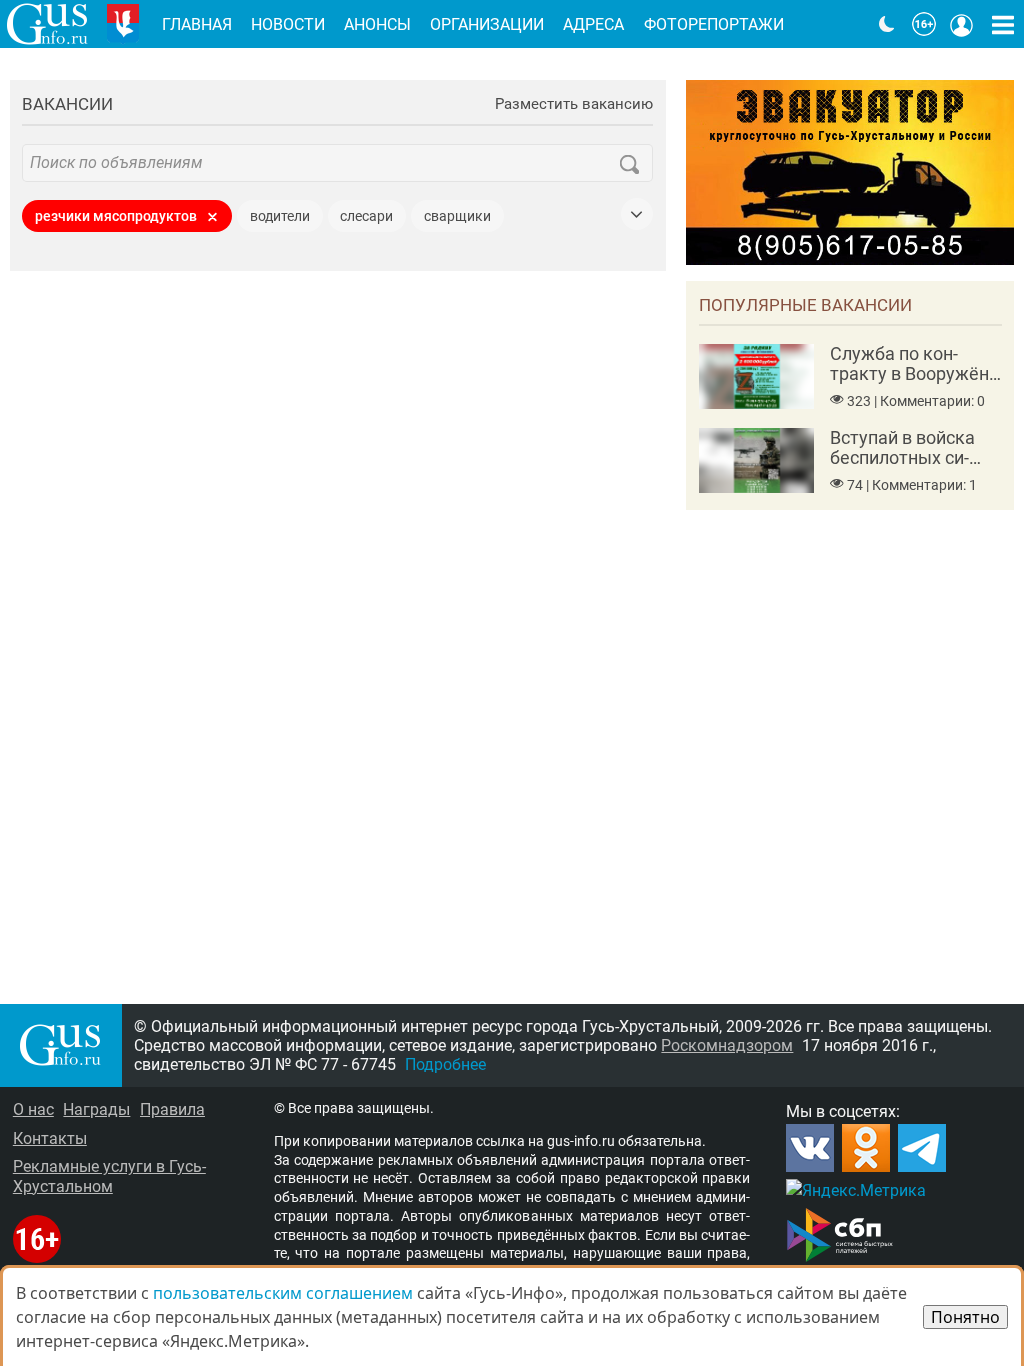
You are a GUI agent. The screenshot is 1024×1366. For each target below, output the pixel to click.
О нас (33, 1109)
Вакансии (67, 104)
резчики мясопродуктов (116, 216)
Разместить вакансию (574, 104)
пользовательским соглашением (283, 1293)
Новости (288, 24)
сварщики (457, 216)
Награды (96, 1109)
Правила (172, 1109)
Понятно (965, 1317)
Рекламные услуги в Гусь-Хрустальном (109, 1176)
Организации (487, 24)
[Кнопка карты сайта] (1003, 24)
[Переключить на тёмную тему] (887, 24)
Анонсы (377, 24)
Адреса (593, 24)
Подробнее (445, 1064)
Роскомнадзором (727, 1045)
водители (280, 216)
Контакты (50, 1138)
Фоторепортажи (714, 24)
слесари (366, 216)
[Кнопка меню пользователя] (962, 24)
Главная (197, 24)
